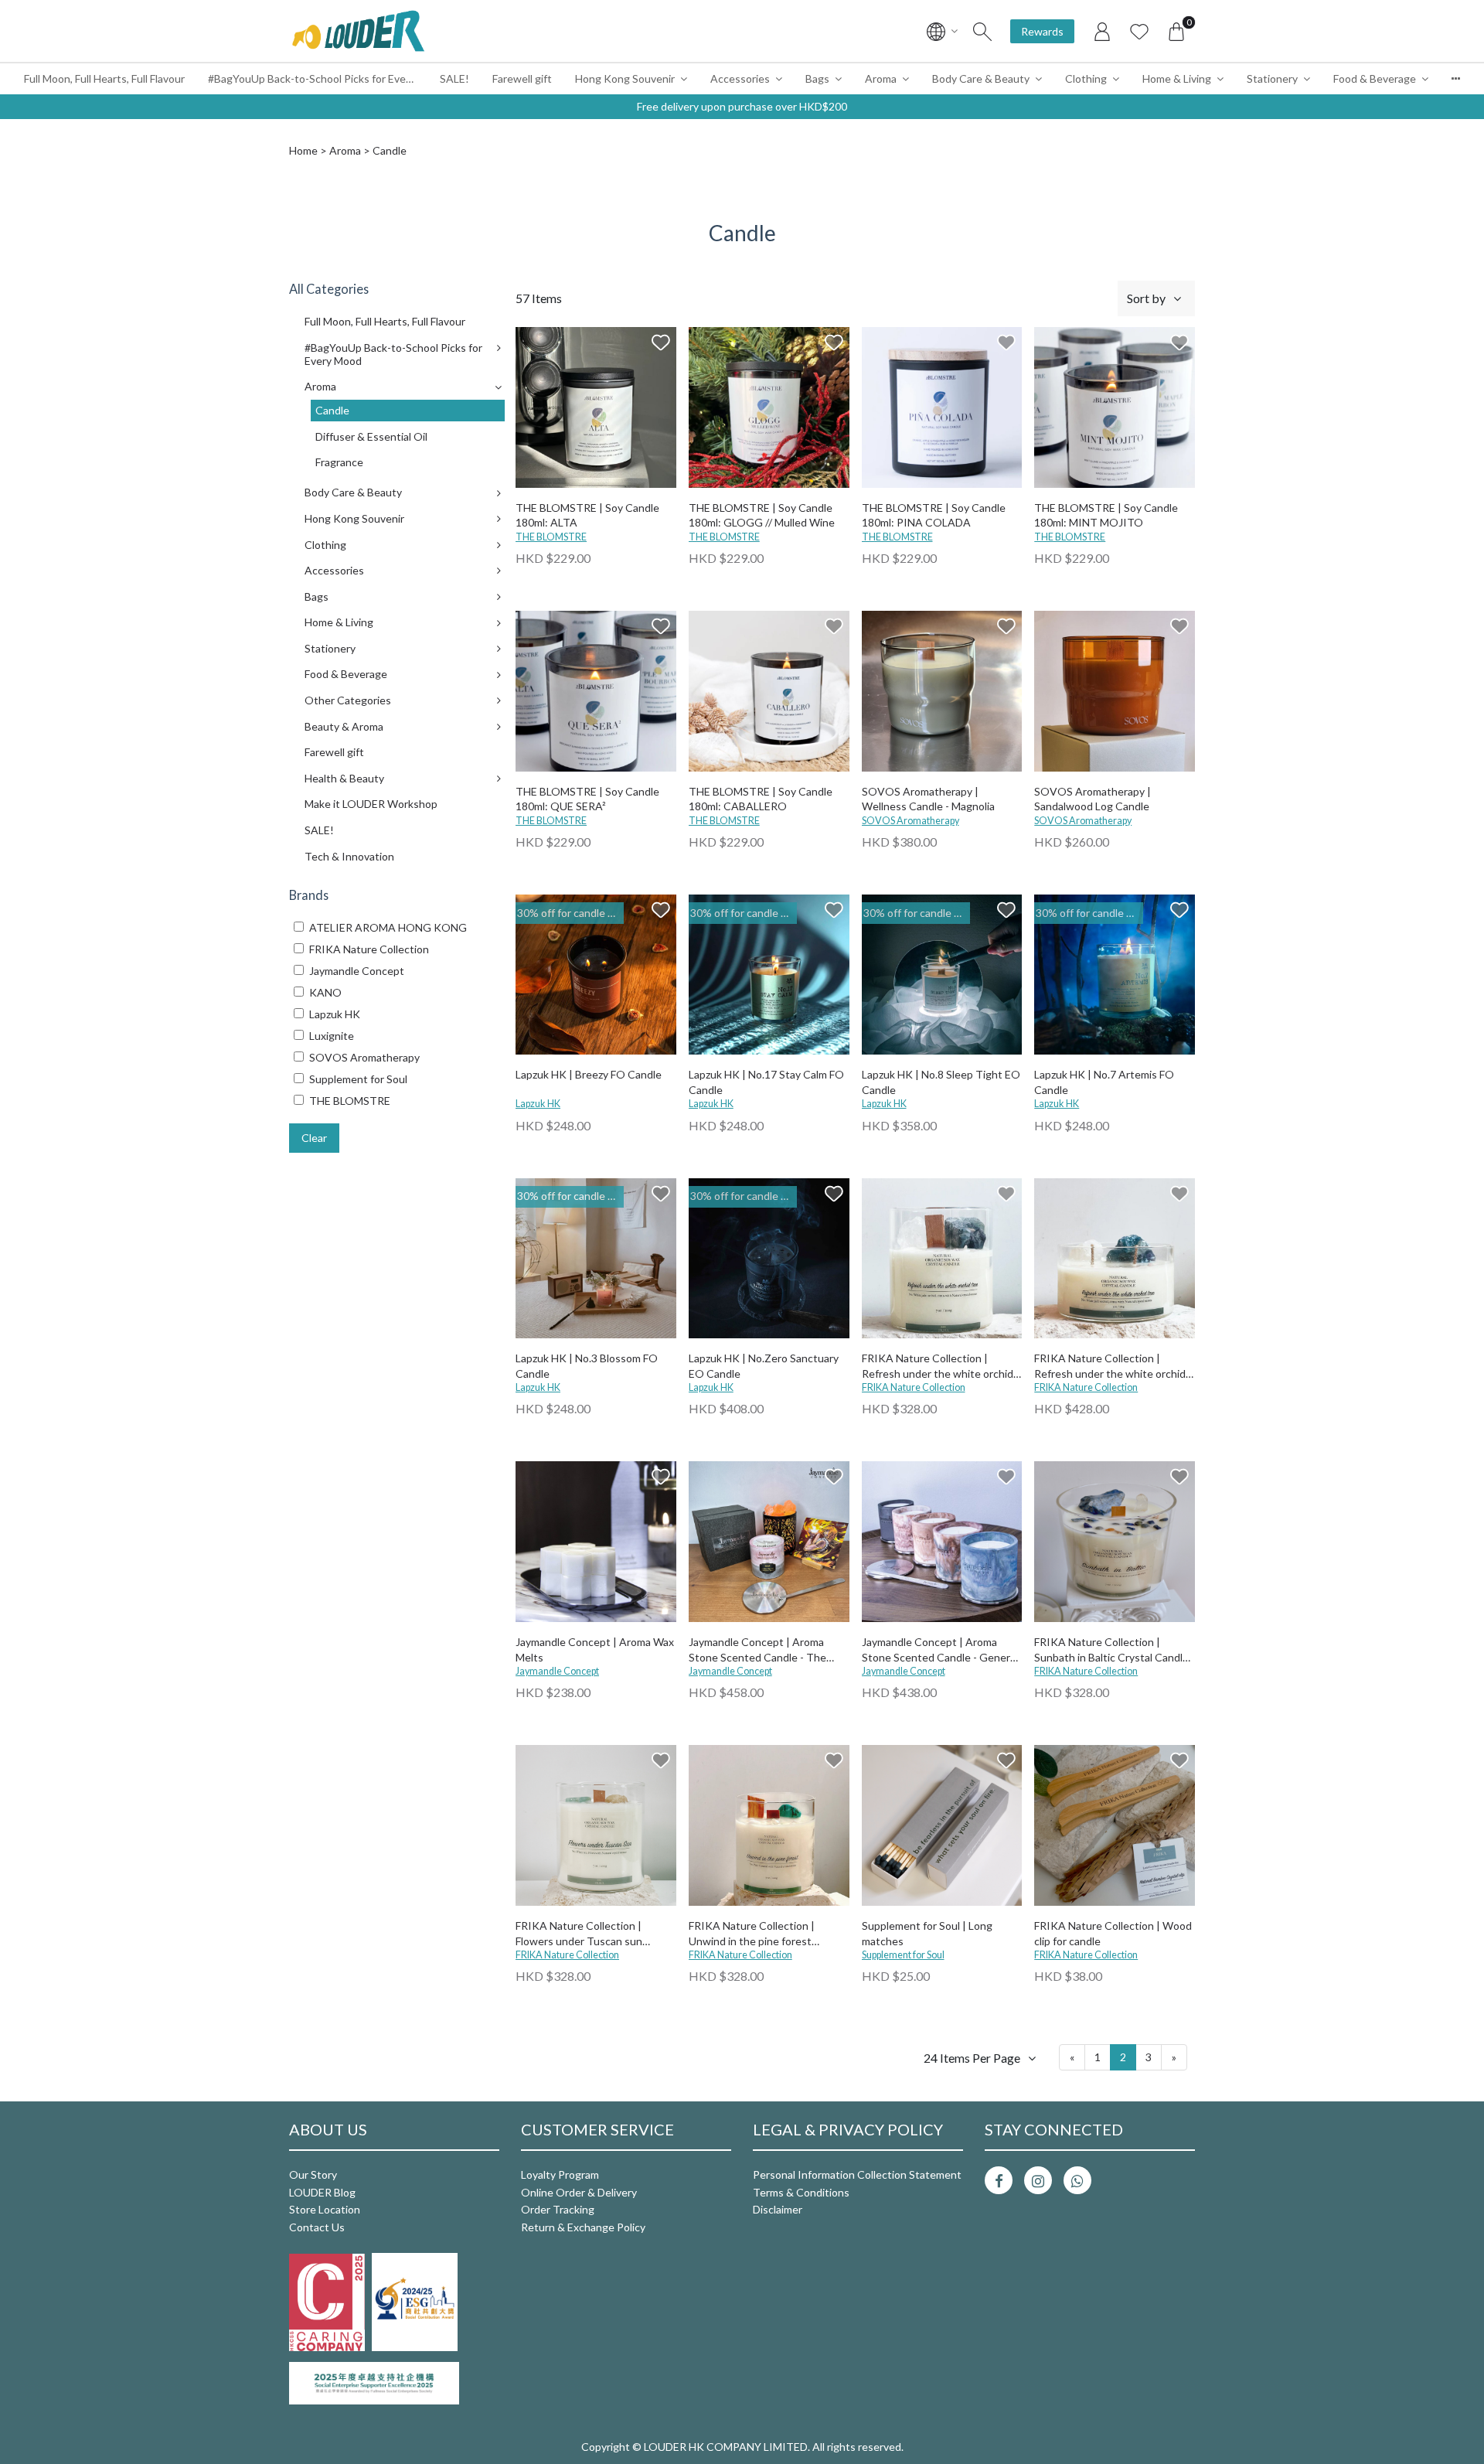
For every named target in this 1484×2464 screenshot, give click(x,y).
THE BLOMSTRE (551, 537)
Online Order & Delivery (579, 2192)
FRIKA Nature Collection (914, 1387)
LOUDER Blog (322, 2192)
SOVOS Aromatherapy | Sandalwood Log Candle (1093, 799)
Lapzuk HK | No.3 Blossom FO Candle (587, 1366)
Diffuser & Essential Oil (371, 436)
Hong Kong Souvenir (625, 78)
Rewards (1042, 31)
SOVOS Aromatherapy (910, 821)
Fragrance (339, 462)
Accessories (740, 78)
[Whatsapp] (1077, 2180)
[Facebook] (999, 2180)
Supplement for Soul (903, 1955)
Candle (332, 410)
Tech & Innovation (349, 856)
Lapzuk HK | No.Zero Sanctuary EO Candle (764, 1366)
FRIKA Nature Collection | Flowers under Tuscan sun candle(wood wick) (579, 1934)
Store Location (325, 2209)
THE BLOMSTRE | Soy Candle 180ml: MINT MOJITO (1106, 515)
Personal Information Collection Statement (857, 2174)
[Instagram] (1038, 2180)
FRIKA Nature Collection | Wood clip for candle (1113, 1933)
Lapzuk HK (538, 1104)
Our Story (313, 2174)
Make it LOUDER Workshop (371, 804)
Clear (314, 1138)
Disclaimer (778, 2209)
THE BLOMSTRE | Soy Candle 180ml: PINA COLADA (934, 515)
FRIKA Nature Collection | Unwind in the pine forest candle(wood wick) (752, 1934)
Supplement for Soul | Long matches (927, 1933)
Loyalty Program (560, 2174)
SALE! (454, 78)
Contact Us (317, 2227)
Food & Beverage (1375, 78)
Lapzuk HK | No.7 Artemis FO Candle (1104, 1082)
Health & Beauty (344, 778)
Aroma (881, 78)
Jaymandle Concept (557, 1671)
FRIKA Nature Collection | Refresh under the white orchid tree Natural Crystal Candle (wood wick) (938, 1367)
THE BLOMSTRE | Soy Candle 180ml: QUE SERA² (587, 799)
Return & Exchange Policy (583, 2227)
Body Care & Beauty (981, 78)
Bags (817, 78)
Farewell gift (522, 78)
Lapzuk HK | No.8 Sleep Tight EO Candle (941, 1082)
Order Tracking (558, 2209)
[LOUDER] (358, 31)
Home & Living (1177, 78)
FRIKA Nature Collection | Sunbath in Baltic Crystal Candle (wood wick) (1111, 1650)
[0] (1176, 31)
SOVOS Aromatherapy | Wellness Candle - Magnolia (928, 799)
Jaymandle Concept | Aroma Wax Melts (595, 1649)
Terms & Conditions (801, 2192)
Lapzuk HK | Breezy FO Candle (589, 1074)
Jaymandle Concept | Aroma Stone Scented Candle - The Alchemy (757, 1650)
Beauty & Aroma (344, 726)
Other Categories (348, 700)
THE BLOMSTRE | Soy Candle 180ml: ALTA (587, 515)
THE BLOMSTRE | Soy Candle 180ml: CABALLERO (761, 799)
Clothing (1086, 78)
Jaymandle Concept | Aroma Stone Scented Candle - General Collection (940, 1650)
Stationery (1272, 78)
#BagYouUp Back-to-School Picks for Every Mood (318, 78)
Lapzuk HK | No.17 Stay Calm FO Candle (766, 1082)
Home (303, 150)
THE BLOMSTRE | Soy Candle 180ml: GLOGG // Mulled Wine (762, 515)
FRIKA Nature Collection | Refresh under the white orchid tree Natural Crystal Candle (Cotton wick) (1110, 1367)
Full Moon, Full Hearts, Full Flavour (104, 78)
